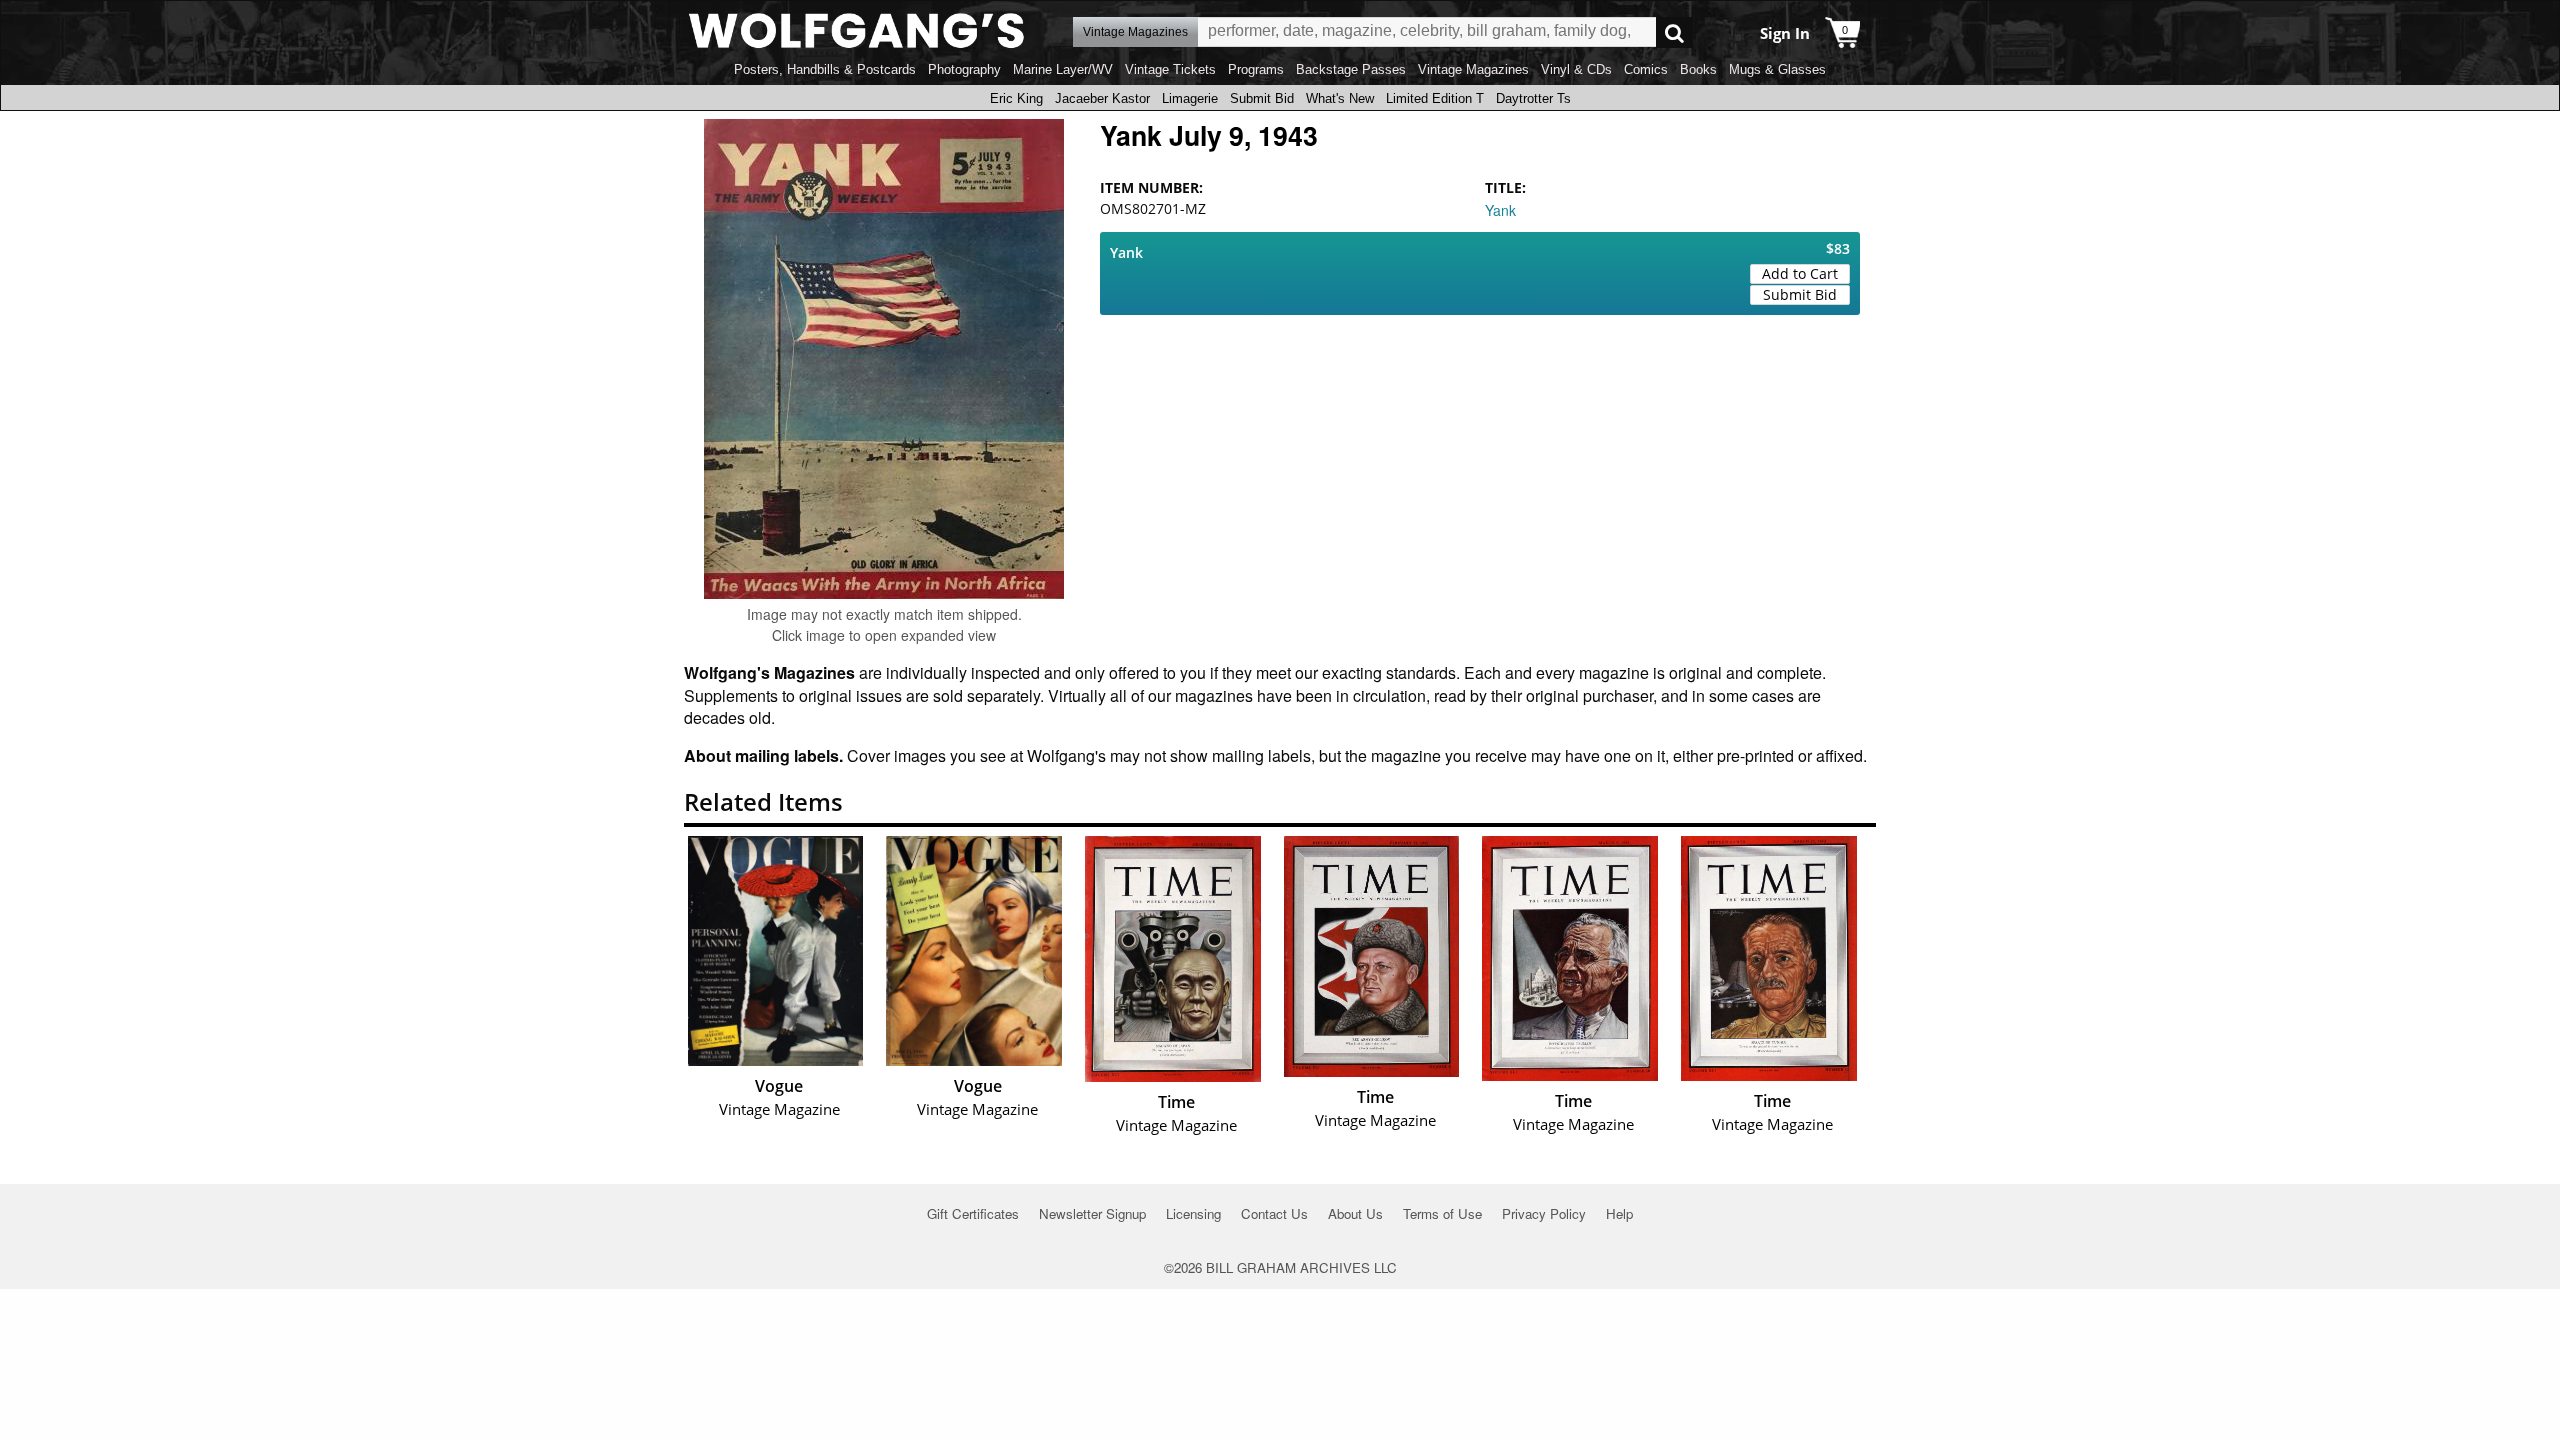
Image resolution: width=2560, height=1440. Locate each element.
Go (1674, 32)
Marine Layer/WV (1063, 69)
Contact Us (1274, 1213)
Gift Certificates (973, 1213)
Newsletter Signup (1092, 1213)
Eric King (1016, 98)
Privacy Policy (1544, 1213)
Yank (1500, 210)
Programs (1256, 69)
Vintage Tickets (1170, 69)
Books (1698, 69)
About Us (1355, 1213)
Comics (1646, 69)
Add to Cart (1800, 273)
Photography (964, 69)
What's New (1340, 98)
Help (1619, 1213)
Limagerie (1190, 98)
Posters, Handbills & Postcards (825, 69)
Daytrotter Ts (1533, 98)
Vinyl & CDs (1576, 69)
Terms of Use (1442, 1213)
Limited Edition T (1435, 98)
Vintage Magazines (1473, 69)
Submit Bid (1262, 98)
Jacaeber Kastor (1102, 98)
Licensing (1193, 1213)
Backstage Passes (1351, 69)
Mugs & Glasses (1777, 69)
